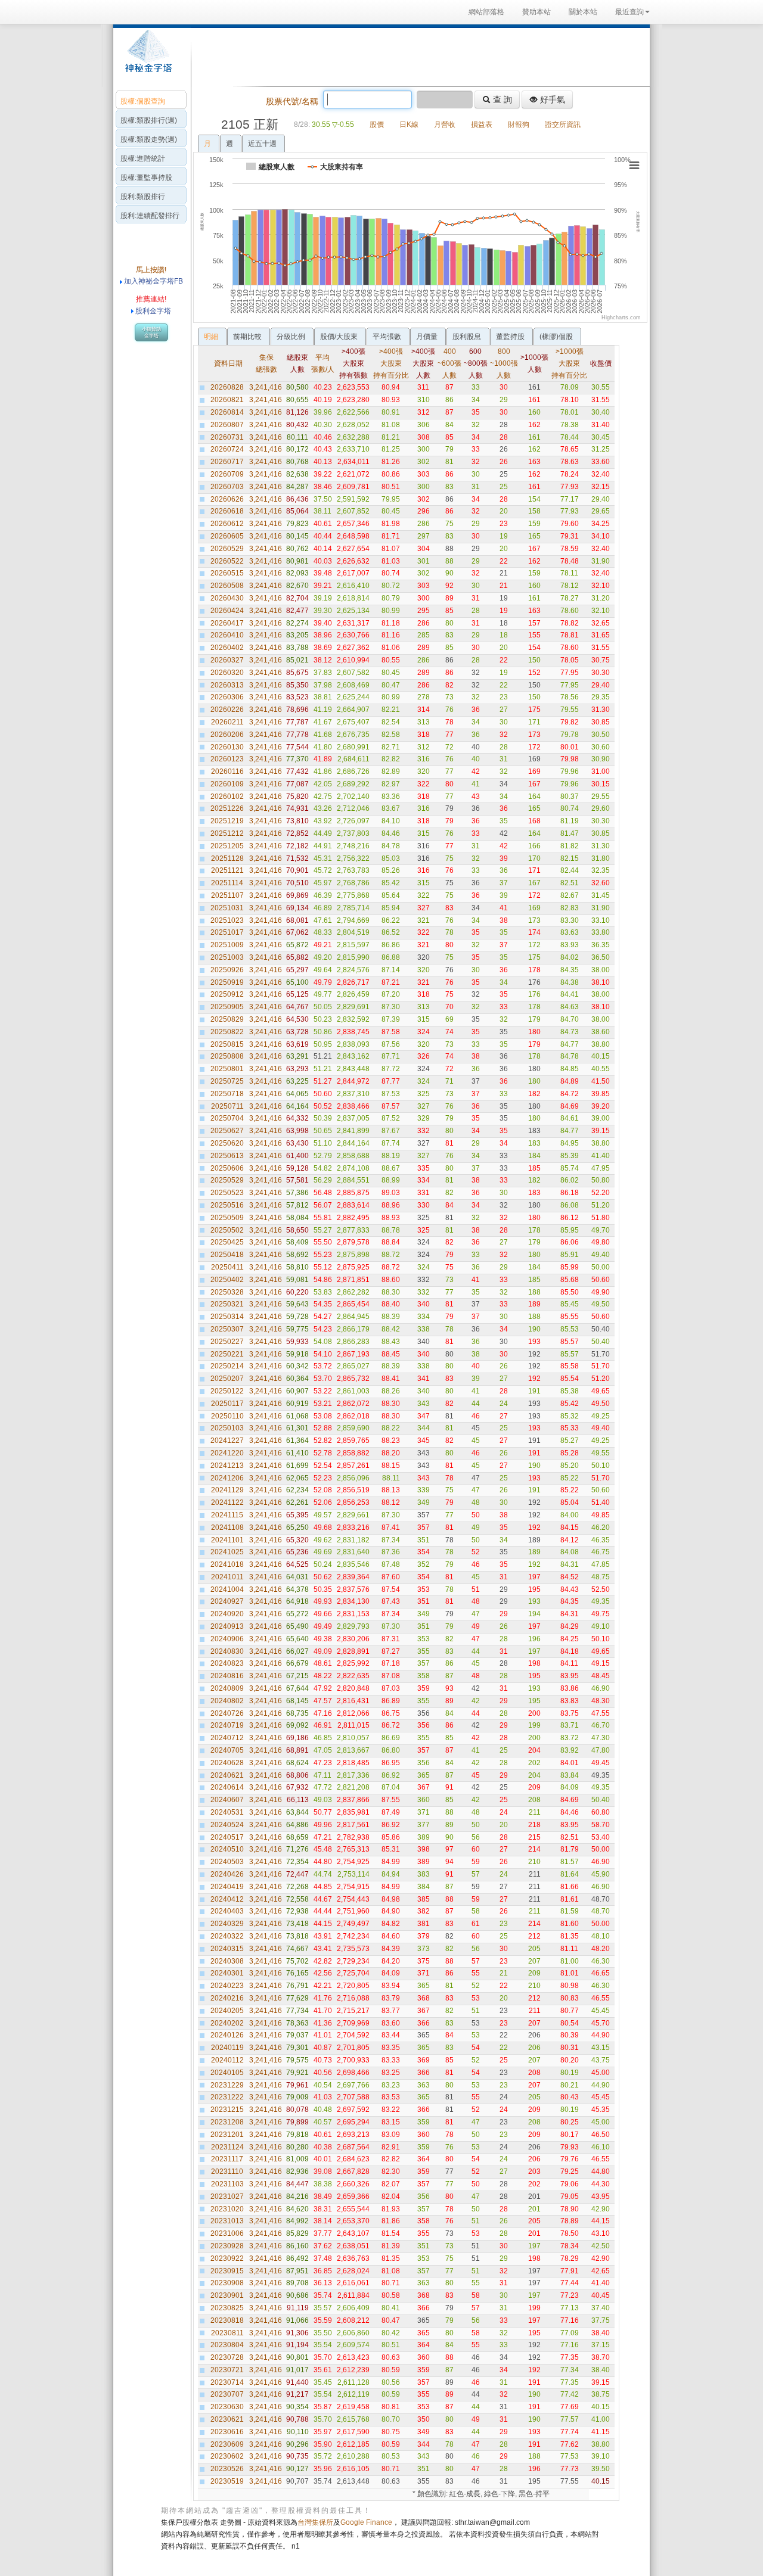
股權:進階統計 (143, 158)
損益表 (482, 125)
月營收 (445, 125)
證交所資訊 (563, 125)
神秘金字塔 (147, 57)
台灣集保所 (315, 2522)
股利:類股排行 (143, 197)
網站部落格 (486, 12)
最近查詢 (629, 12)
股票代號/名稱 (292, 101)
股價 (377, 125)
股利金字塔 (153, 311)
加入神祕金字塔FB (153, 281)
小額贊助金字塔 (151, 332)
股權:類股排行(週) (149, 120)
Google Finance (366, 2522)
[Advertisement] (417, 56)
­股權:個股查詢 (143, 101)
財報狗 (519, 125)
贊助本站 (536, 12)
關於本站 (583, 12)
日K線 (409, 125)
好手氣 (551, 99)
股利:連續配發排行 (150, 216)
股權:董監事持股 (146, 178)
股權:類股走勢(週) (149, 139)
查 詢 (501, 99)
